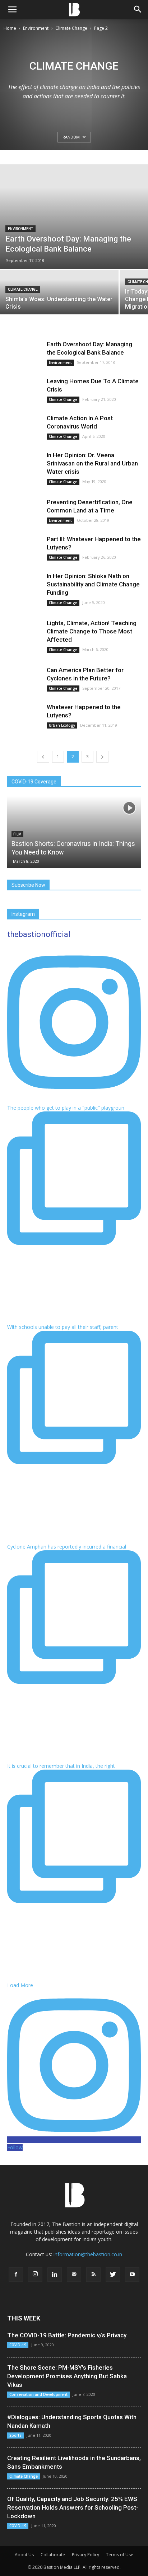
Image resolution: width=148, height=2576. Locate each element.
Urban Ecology (62, 725)
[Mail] (74, 2275)
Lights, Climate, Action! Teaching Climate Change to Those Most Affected (92, 631)
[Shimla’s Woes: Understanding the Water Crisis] (59, 299)
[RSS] (93, 2275)
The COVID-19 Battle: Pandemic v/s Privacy (67, 2335)
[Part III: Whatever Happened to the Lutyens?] (25, 548)
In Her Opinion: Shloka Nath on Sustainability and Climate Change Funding (93, 584)
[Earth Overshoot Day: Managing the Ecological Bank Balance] (74, 217)
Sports (15, 2435)
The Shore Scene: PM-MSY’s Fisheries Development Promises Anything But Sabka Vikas (67, 2376)
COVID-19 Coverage (34, 782)
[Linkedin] (55, 2275)
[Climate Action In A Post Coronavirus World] (25, 427)
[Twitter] (113, 2275)
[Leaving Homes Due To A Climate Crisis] (25, 390)
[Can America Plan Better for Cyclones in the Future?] (25, 679)
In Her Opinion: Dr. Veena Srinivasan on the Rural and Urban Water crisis (92, 463)
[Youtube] (132, 2275)
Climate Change (71, 28)
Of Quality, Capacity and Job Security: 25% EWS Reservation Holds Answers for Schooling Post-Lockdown (73, 2507)
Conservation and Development (38, 2394)
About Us (24, 2555)
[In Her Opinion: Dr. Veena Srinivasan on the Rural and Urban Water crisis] (25, 464)
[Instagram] (35, 2275)
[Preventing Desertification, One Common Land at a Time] (25, 511)
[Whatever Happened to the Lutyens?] (25, 716)
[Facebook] (16, 2275)
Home (10, 28)
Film (17, 834)
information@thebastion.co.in (88, 2254)
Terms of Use (120, 2555)
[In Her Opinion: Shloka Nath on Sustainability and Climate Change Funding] (25, 585)
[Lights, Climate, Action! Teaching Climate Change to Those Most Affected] (25, 632)
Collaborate (53, 2555)
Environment (36, 28)
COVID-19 (18, 2345)
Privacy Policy (85, 2555)
